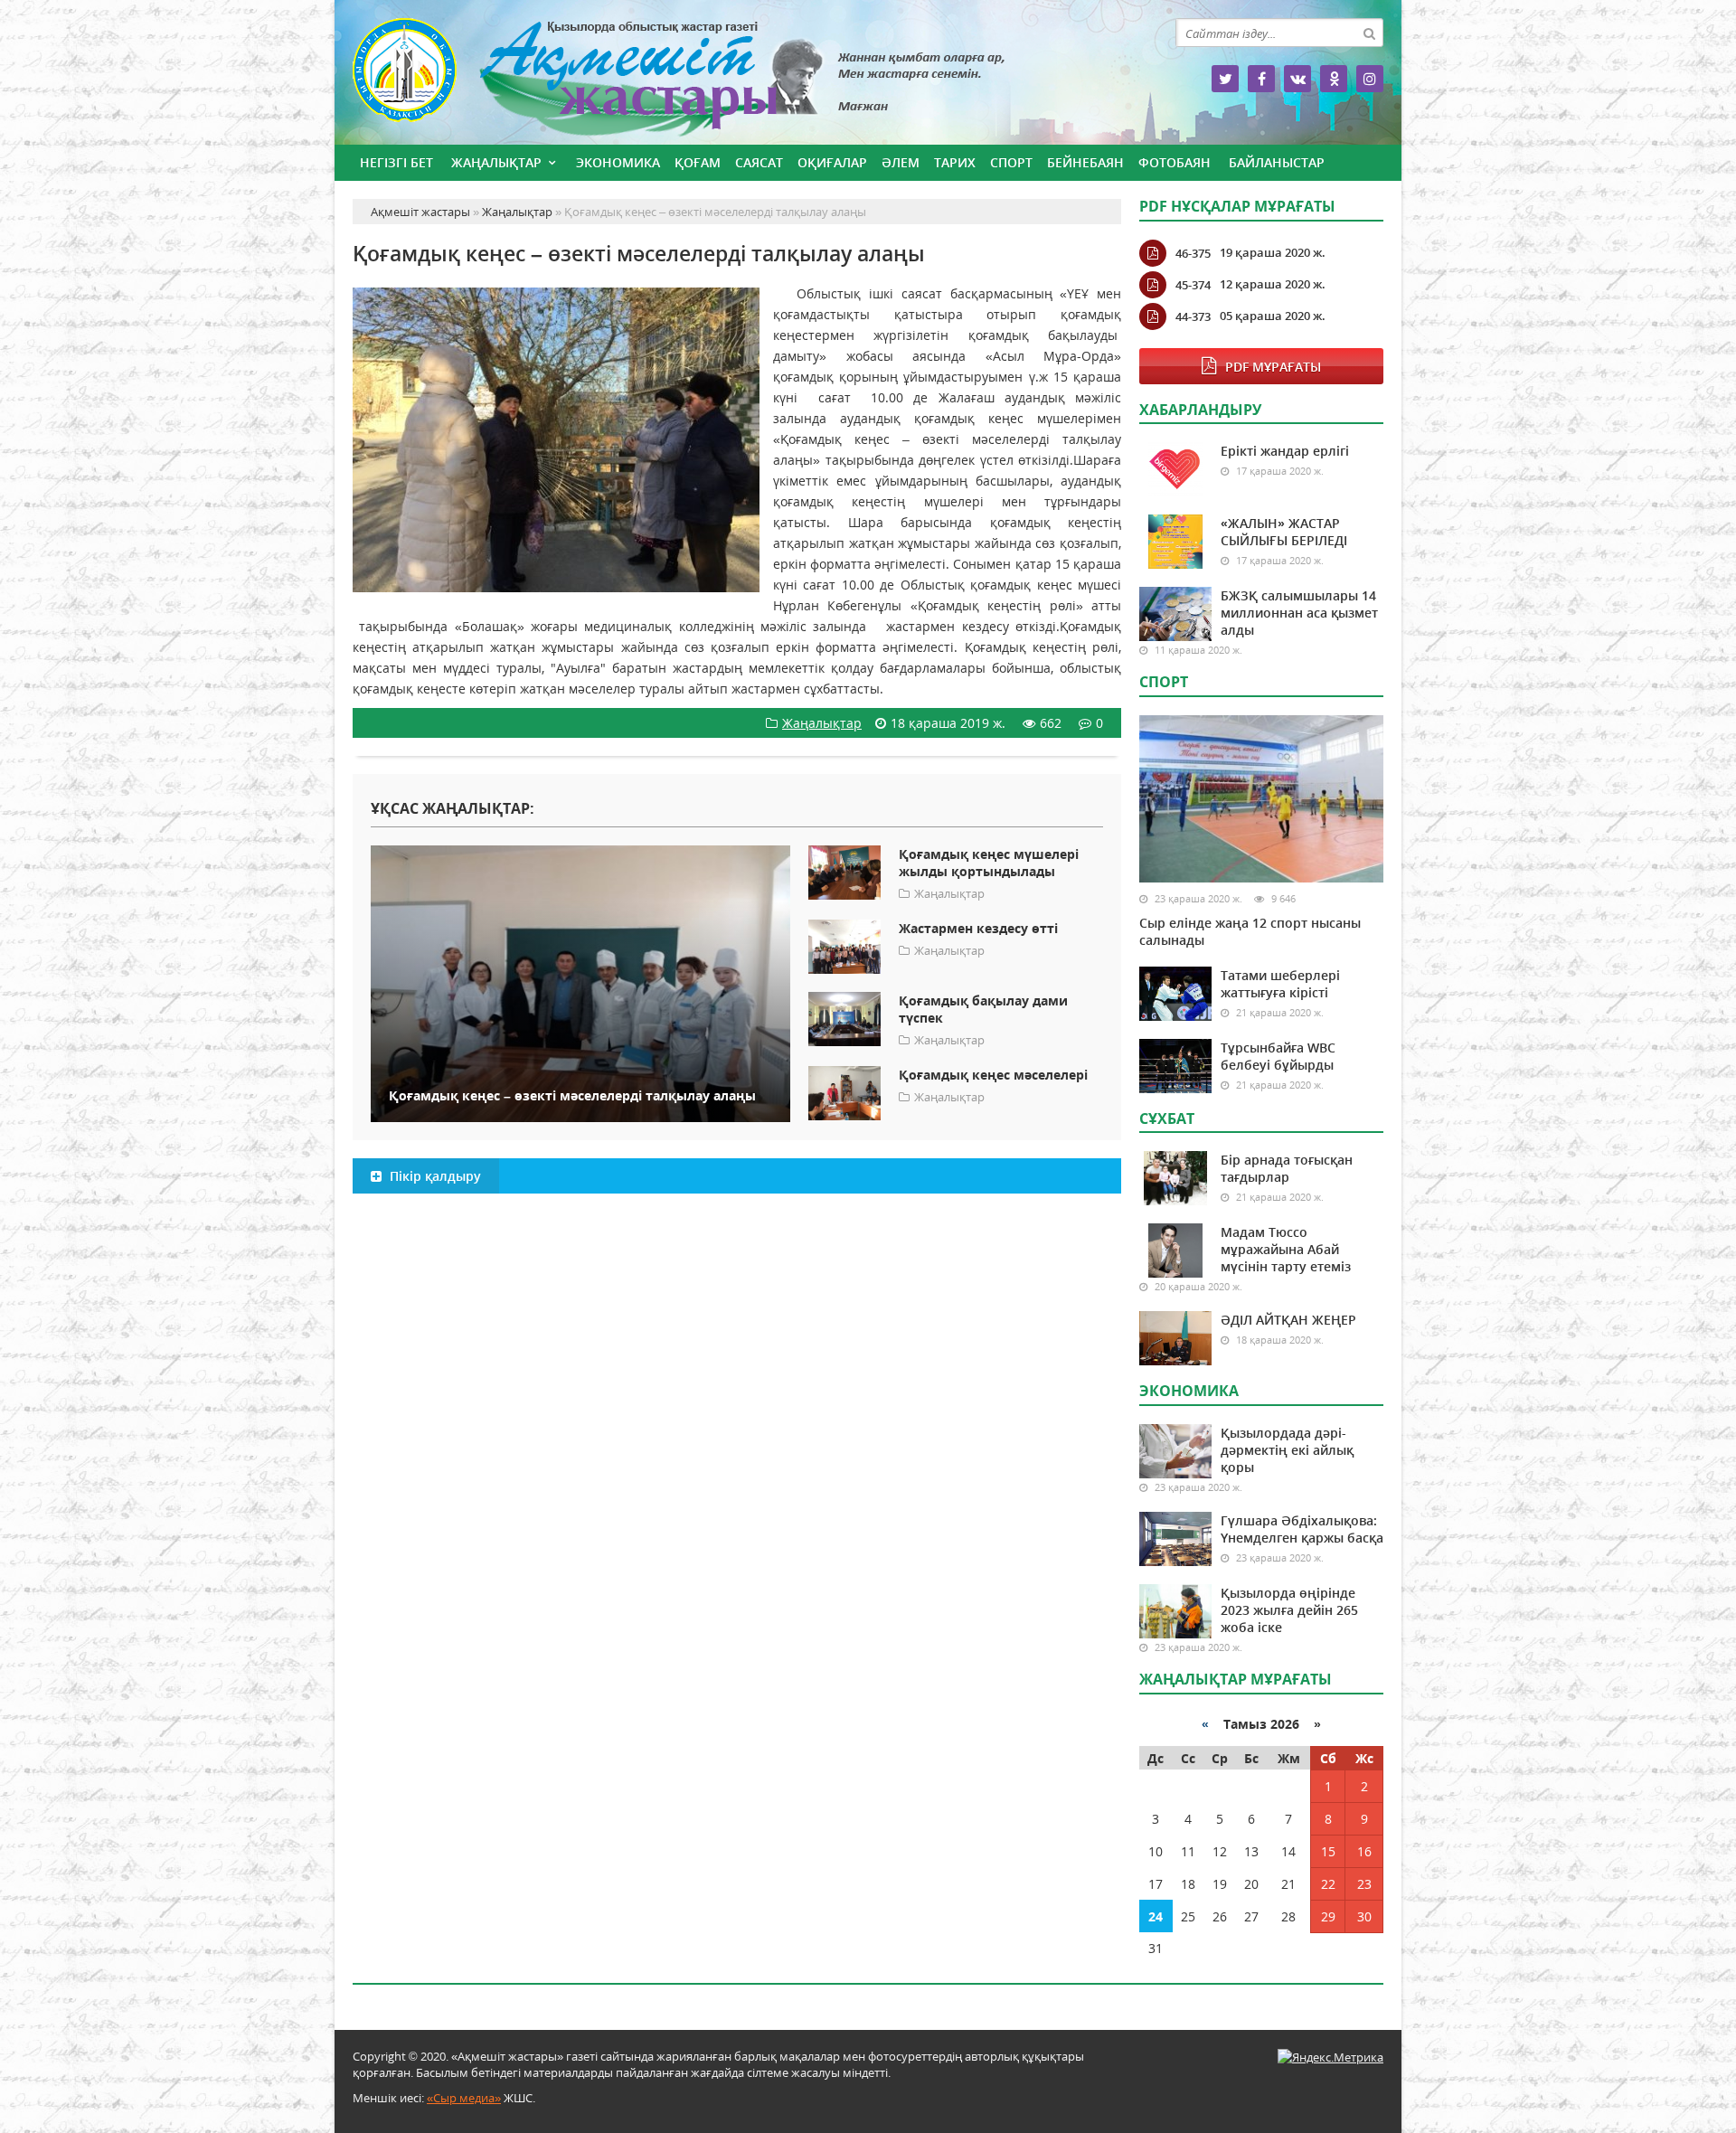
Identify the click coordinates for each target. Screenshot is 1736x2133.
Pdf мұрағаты (1273, 367)
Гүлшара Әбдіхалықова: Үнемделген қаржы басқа (1302, 1529)
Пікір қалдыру (434, 1176)
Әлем (901, 162)
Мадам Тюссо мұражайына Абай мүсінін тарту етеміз (1286, 1249)
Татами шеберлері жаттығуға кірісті (1280, 984)
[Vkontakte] (1297, 79)
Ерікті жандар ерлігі (1285, 451)
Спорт (1011, 162)
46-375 (1193, 253)
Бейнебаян (1085, 162)
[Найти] (1369, 33)
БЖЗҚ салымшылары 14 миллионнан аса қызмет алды (1299, 613)
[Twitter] (1225, 79)
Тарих (955, 162)
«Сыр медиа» (464, 2098)
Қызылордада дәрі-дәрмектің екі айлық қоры (1287, 1450)
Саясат (759, 162)
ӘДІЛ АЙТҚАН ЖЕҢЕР (1288, 1320)
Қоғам (698, 162)
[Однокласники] (1334, 79)
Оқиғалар (832, 162)
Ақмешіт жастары (737, 79)
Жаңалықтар (496, 162)
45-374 (1193, 285)
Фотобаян (1175, 162)
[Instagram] (1370, 79)
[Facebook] (1261, 79)
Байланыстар (1277, 162)
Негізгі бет (396, 162)
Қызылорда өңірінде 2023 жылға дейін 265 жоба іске (1289, 1610)
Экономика (618, 162)
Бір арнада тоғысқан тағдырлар (1287, 1168)
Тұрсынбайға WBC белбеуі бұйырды (1278, 1056)
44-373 (1193, 316)
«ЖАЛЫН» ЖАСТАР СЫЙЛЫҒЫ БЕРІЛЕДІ (1284, 532)
